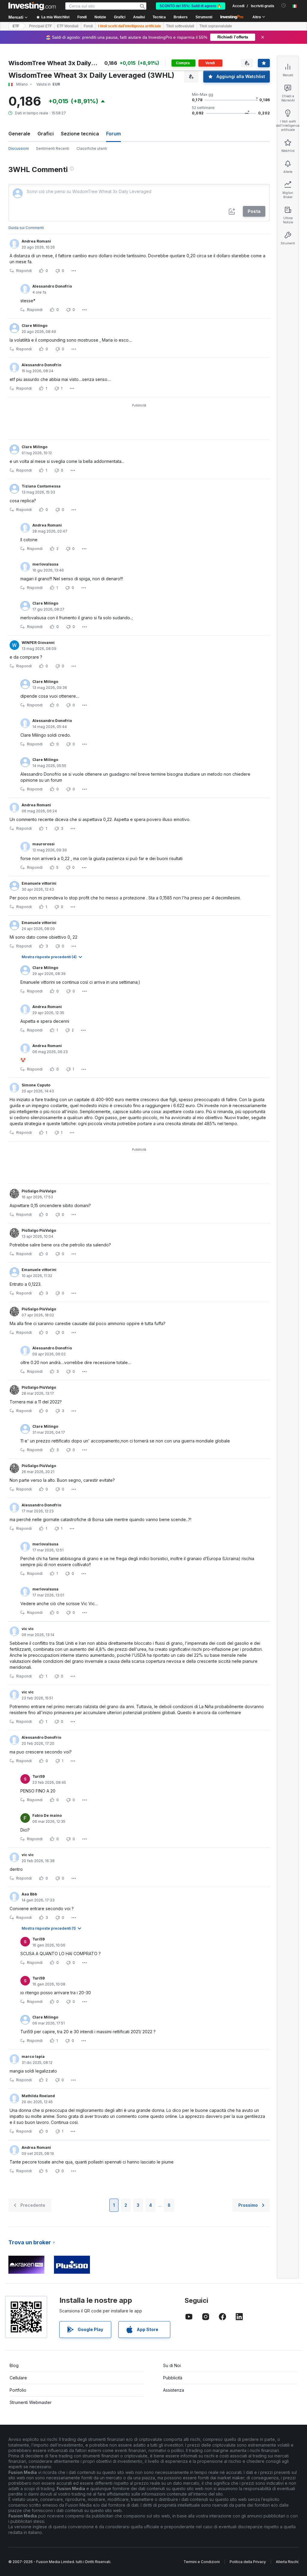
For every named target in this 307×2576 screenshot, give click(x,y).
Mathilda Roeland (38, 2096)
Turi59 (39, 1776)
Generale (19, 134)
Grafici (46, 134)
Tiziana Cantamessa (41, 486)
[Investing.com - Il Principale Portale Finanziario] (32, 6)
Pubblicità (173, 2378)
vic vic (28, 1629)
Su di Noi (172, 2365)
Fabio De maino (47, 1815)
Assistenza (174, 2390)
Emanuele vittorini (39, 883)
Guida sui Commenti (26, 228)
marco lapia (33, 2057)
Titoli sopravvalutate (216, 26)
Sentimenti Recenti (53, 148)
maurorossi (43, 844)
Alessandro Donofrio (52, 286)
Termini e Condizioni (202, 2562)
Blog (14, 2365)
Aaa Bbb (29, 1894)
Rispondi (24, 271)
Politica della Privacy (248, 2562)
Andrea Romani (36, 241)
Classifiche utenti (92, 148)
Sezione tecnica (80, 134)
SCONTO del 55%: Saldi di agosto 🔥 (191, 6)
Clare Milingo (34, 326)
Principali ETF (40, 26)
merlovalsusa (45, 564)
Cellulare (18, 2378)
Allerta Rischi (287, 2562)
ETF (16, 26)
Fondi (88, 26)
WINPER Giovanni (38, 643)
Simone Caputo (36, 1085)
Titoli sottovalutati (180, 26)
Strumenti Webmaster (31, 2402)
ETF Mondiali (68, 26)
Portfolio (18, 2390)
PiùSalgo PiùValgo (39, 1191)
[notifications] (284, 6)
